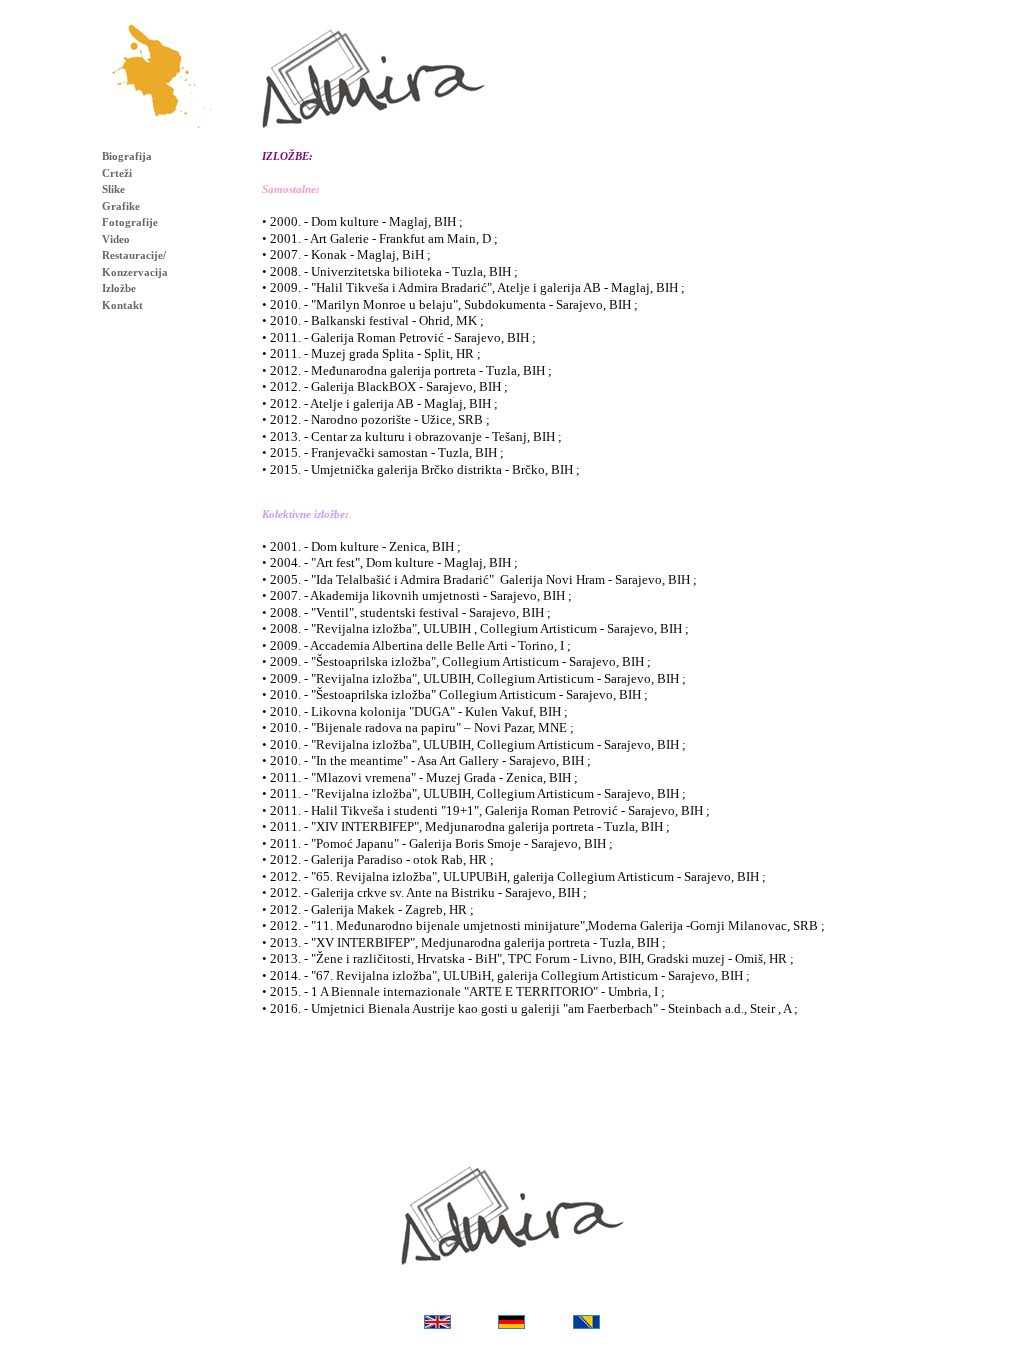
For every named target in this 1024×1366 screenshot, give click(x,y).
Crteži (117, 173)
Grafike (121, 206)
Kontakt (122, 305)
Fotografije (130, 222)
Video (116, 239)
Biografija (127, 156)
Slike (113, 189)
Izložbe (119, 288)
